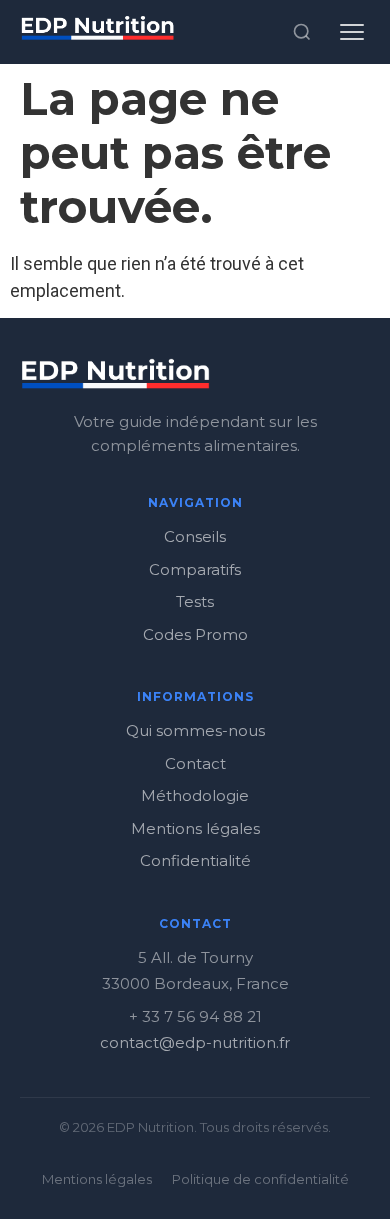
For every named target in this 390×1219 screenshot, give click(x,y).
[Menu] (352, 32)
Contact (195, 763)
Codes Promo (195, 634)
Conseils (195, 536)
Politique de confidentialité (260, 1179)
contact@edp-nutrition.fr (195, 1042)
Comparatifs (195, 569)
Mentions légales (195, 828)
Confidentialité (195, 860)
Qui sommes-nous (195, 730)
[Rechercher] (302, 32)
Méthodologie (195, 795)
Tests (195, 601)
